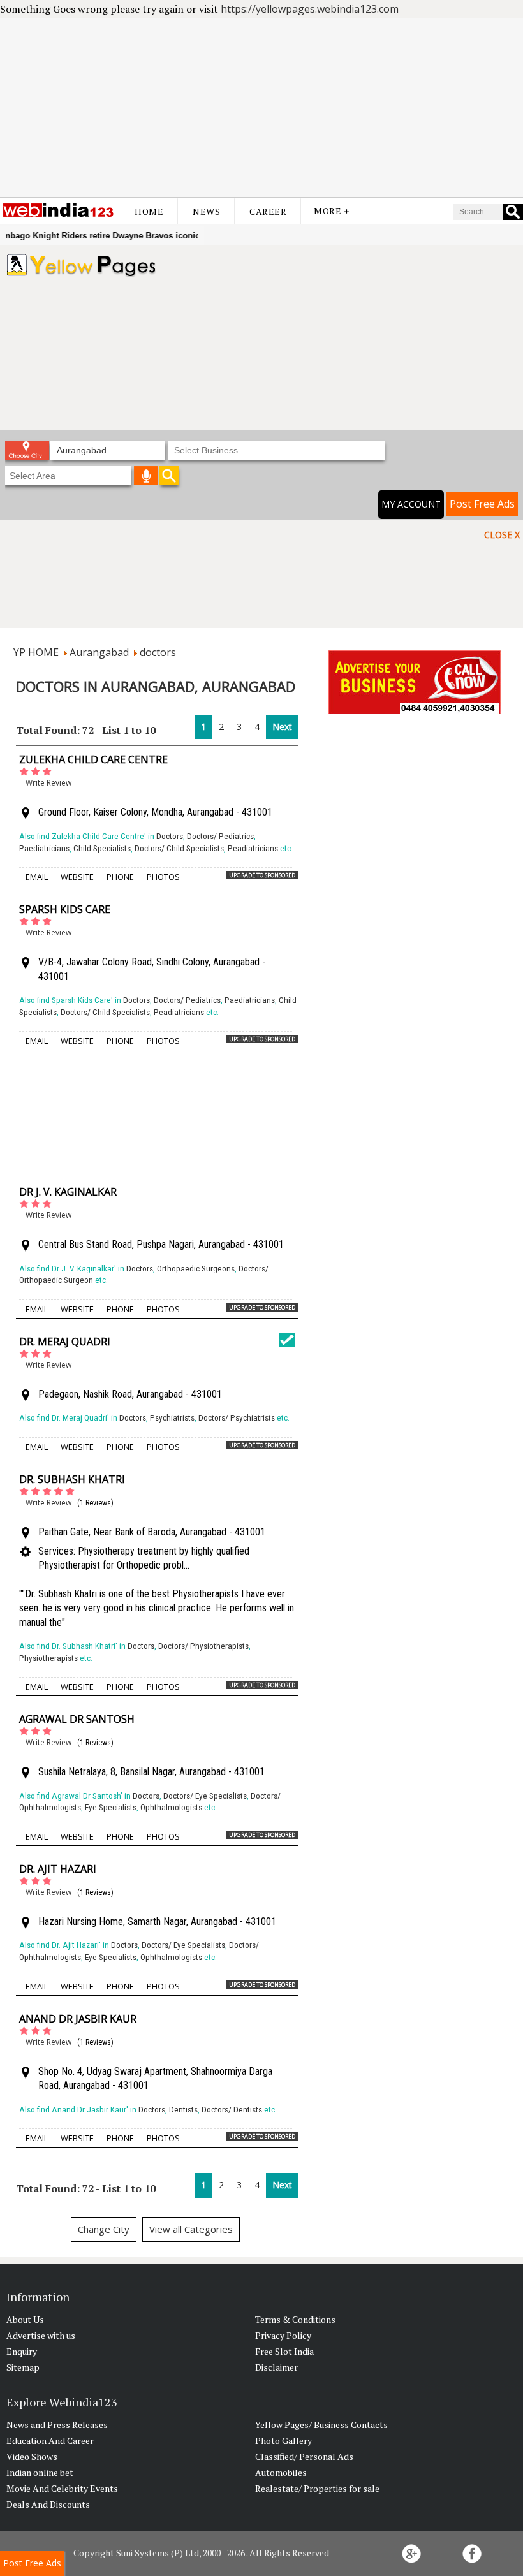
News (206, 211)
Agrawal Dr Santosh (77, 1719)
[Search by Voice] (146, 476)
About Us (25, 2319)
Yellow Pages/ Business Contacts (321, 2425)
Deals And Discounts (48, 2504)
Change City (104, 2229)
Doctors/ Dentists (232, 2110)
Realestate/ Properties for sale (317, 2488)
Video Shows (32, 2456)
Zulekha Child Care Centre (93, 759)
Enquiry (22, 2351)
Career (268, 211)
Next (282, 727)
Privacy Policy (283, 2335)
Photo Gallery (284, 2441)
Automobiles (281, 2472)
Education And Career (50, 2441)
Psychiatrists (172, 1418)
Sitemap (23, 2367)
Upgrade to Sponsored (262, 875)
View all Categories (191, 2229)
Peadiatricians (253, 848)
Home (149, 211)
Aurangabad (99, 652)
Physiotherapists (48, 1658)
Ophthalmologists (171, 1807)
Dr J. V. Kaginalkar (68, 1192)
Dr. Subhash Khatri (72, 1479)
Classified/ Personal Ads (304, 2456)
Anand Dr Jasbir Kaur (78, 2019)
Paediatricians (44, 848)
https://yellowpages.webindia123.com (310, 9)
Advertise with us (41, 2335)
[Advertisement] (261, 108)
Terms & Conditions (295, 2319)
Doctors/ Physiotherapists (203, 1646)
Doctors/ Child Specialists (179, 848)
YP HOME (36, 652)
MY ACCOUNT (411, 504)
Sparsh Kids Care (65, 909)
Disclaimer (276, 2367)
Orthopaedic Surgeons (196, 1269)
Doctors (170, 836)
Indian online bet (40, 2472)
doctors (158, 652)
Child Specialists (102, 848)
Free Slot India (284, 2351)
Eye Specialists (111, 1807)
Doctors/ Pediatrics (220, 836)
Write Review (48, 783)
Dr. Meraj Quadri (65, 1342)
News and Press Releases (57, 2425)
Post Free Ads (482, 504)
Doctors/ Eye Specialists (205, 1796)
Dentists (183, 2110)
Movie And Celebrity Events (62, 2488)
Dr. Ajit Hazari (58, 1869)
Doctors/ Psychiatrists (237, 1418)
